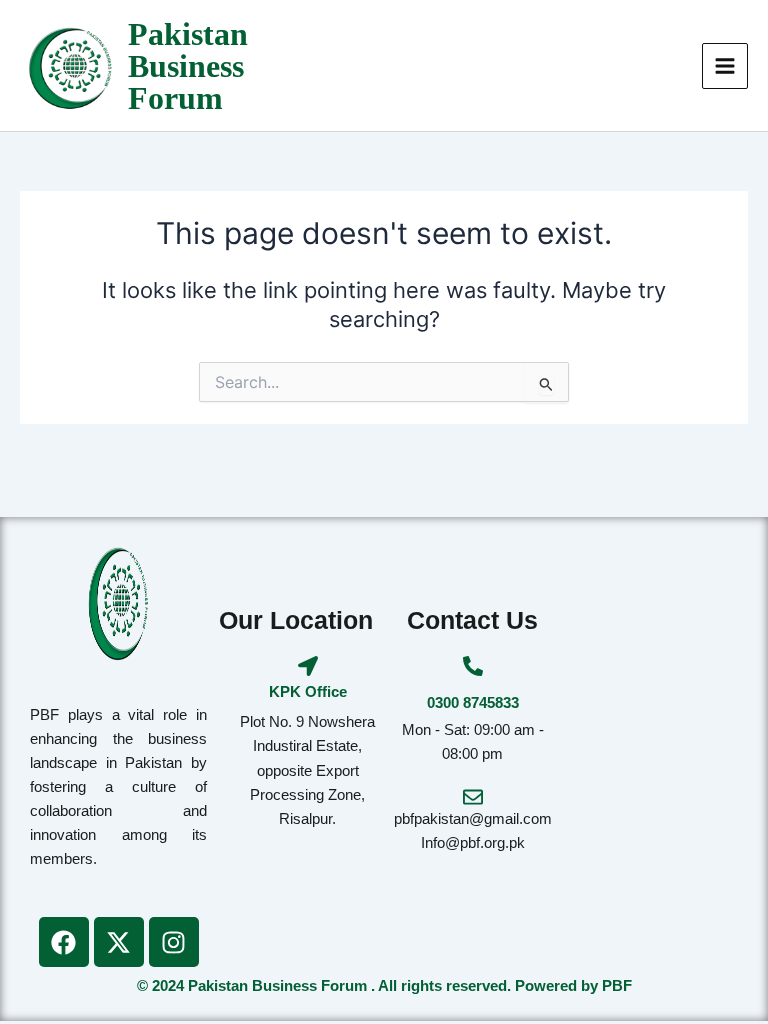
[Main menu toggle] (725, 66)
